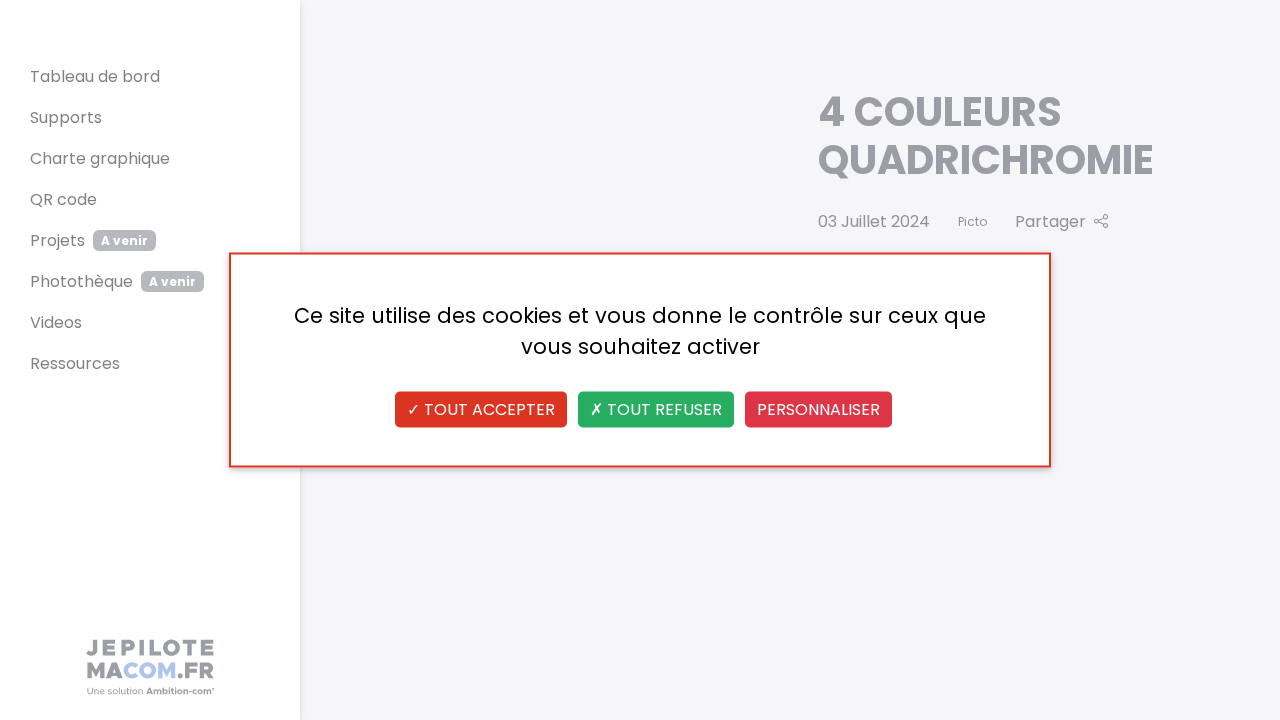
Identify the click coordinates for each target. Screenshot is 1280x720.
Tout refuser (662, 409)
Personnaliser (818, 409)
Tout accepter (487, 409)
